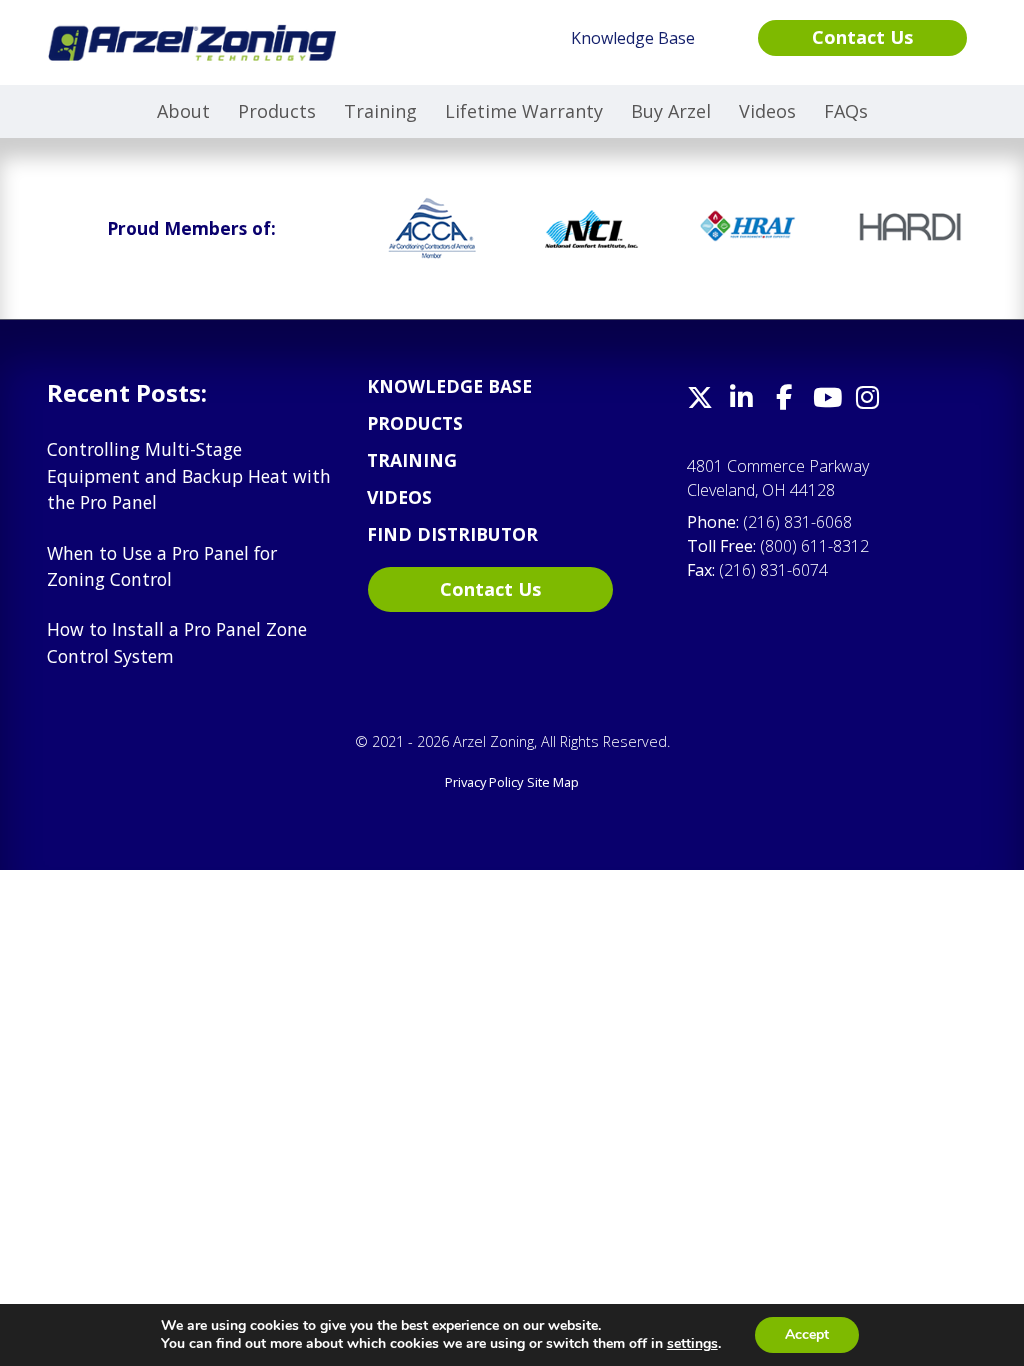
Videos (767, 111)
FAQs (846, 111)
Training (380, 111)
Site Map (553, 782)
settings (692, 1344)
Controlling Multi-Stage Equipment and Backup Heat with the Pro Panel (189, 475)
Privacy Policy (484, 782)
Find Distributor (452, 534)
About (183, 111)
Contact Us (490, 589)
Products (277, 111)
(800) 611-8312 (814, 546)
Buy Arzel (671, 111)
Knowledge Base (449, 386)
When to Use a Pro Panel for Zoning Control (162, 566)
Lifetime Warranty (524, 111)
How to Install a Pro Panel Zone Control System (177, 642)
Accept (807, 1334)
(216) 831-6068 (797, 522)
